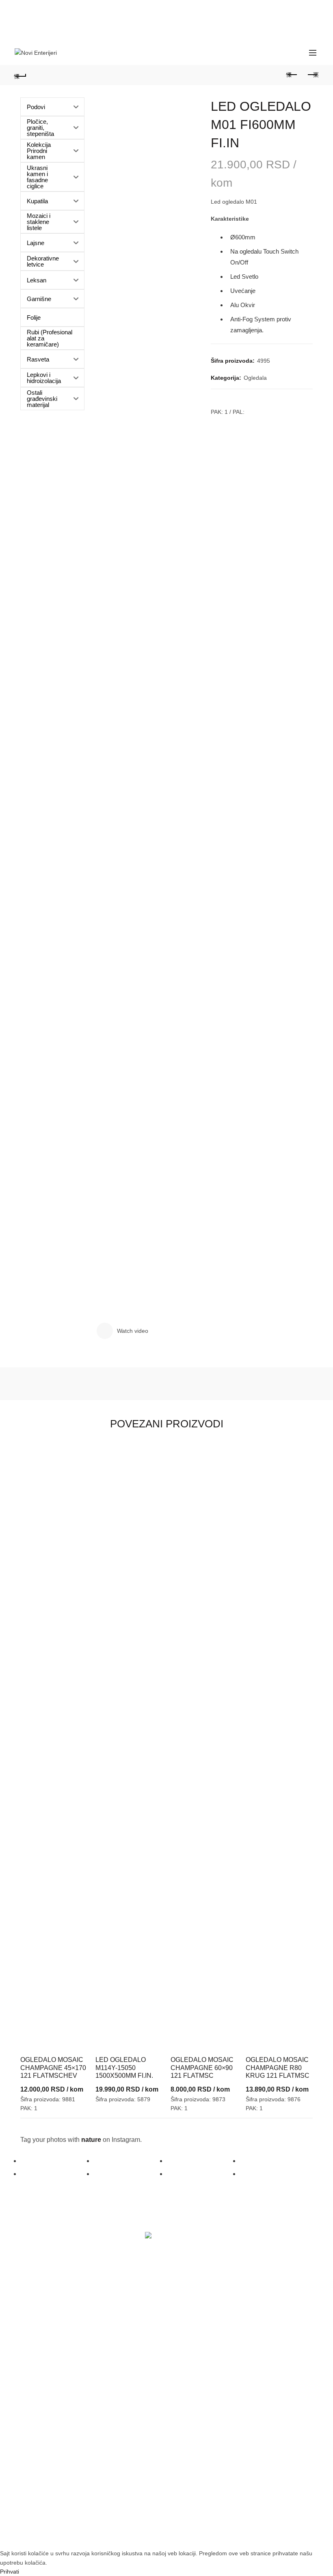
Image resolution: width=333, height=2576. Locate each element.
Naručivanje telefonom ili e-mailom (69, 2400)
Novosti (186, 2325)
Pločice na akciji (197, 2310)
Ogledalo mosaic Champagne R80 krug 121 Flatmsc (278, 2067)
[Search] (294, 53)
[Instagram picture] (57, 2161)
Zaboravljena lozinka (51, 2325)
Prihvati (10, 2572)
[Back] (21, 75)
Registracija (39, 2341)
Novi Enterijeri (152, 2536)
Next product (313, 75)
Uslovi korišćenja (199, 2384)
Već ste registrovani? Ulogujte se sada (74, 2310)
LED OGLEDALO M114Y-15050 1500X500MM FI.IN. (124, 2067)
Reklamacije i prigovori (206, 2416)
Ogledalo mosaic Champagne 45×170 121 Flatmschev (53, 2067)
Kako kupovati (42, 2384)
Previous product (292, 75)
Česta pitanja (41, 2416)
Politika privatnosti (200, 2400)
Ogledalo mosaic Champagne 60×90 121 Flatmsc (202, 2067)
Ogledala (255, 378)
